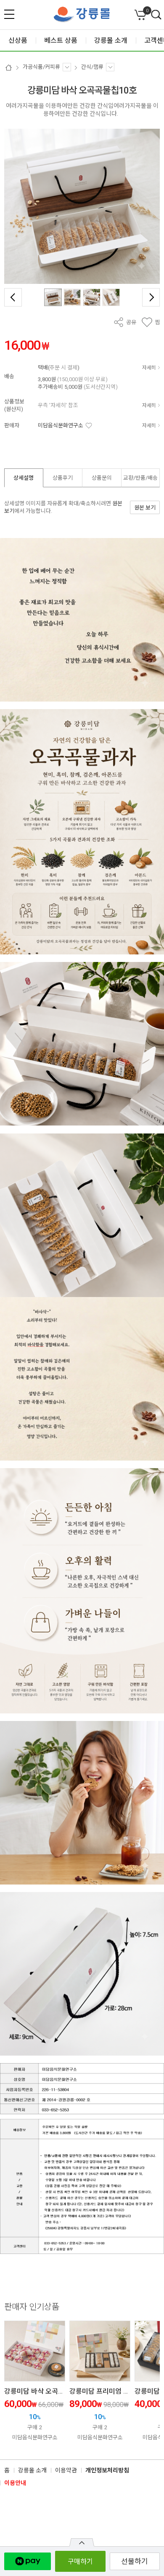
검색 (156, 15)
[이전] (13, 297)
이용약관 (66, 2470)
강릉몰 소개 (32, 2470)
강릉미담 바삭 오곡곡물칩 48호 (48, 2391)
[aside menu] (9, 14)
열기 (82, 2542)
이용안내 (15, 2483)
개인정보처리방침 (107, 2470)
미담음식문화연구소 (61, 425)
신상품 (18, 40)
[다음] (151, 297)
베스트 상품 (61, 40)
